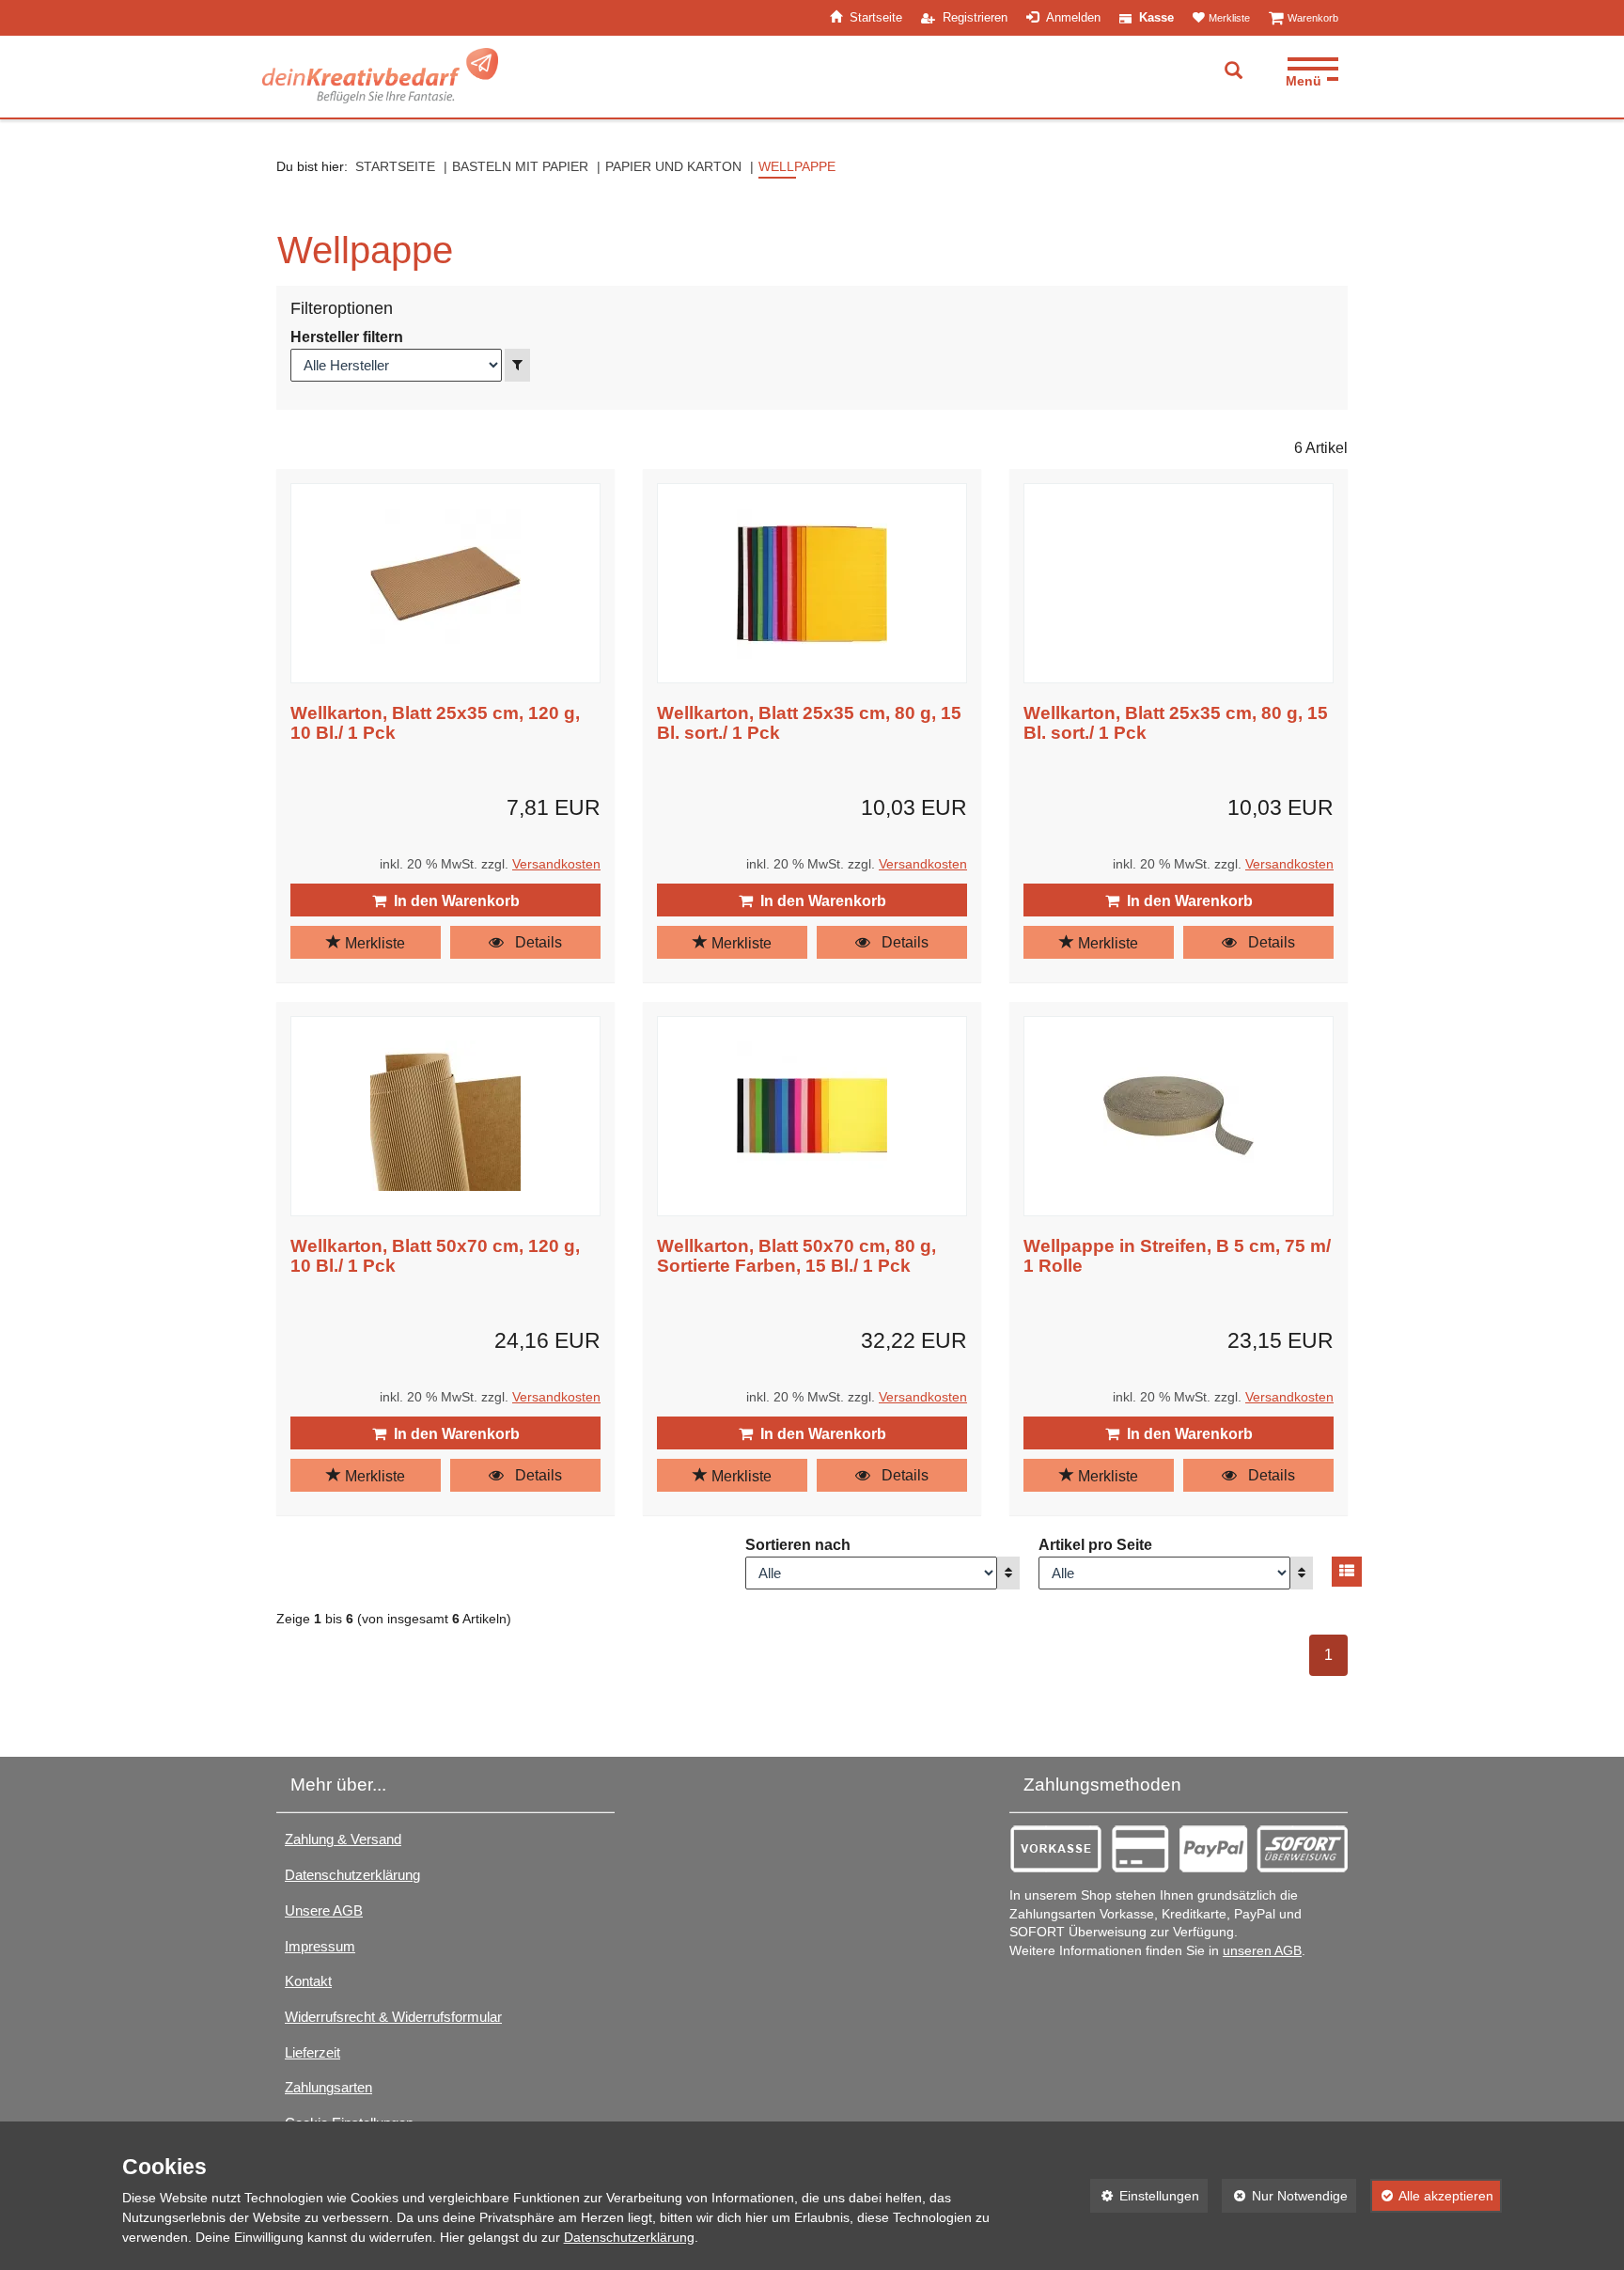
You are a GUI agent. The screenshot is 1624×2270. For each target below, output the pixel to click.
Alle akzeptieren (1432, 2196)
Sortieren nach (798, 1545)
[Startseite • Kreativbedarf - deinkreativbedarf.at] (380, 76)
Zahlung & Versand (343, 1839)
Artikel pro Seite (1095, 1545)
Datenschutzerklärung (352, 1875)
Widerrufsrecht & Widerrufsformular (393, 2017)
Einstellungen (1145, 2196)
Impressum (320, 1946)
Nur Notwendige (1285, 2196)
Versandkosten (556, 864)
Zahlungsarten (328, 2087)
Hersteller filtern (347, 337)
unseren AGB (1262, 1951)
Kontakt (308, 1981)
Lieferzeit (312, 2052)
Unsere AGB (324, 1910)
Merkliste (373, 943)
